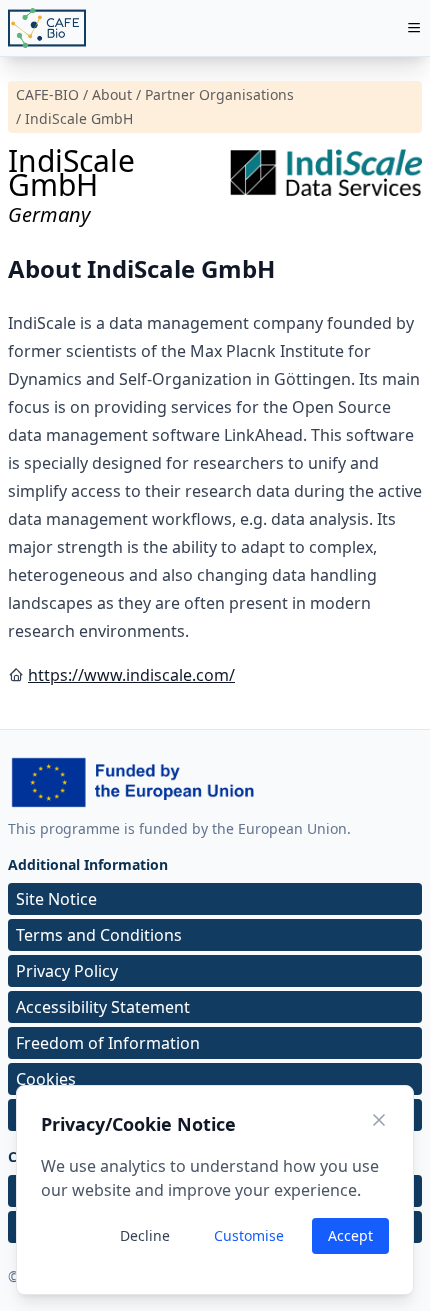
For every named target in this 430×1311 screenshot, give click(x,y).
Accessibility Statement (103, 1007)
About (112, 94)
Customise (249, 1235)
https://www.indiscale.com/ (131, 675)
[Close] (379, 1120)
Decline (145, 1235)
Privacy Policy (67, 971)
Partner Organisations (219, 94)
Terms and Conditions (99, 935)
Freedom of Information (108, 1043)
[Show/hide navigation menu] (414, 28)
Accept (350, 1235)
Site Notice (56, 899)
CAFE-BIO (47, 94)
